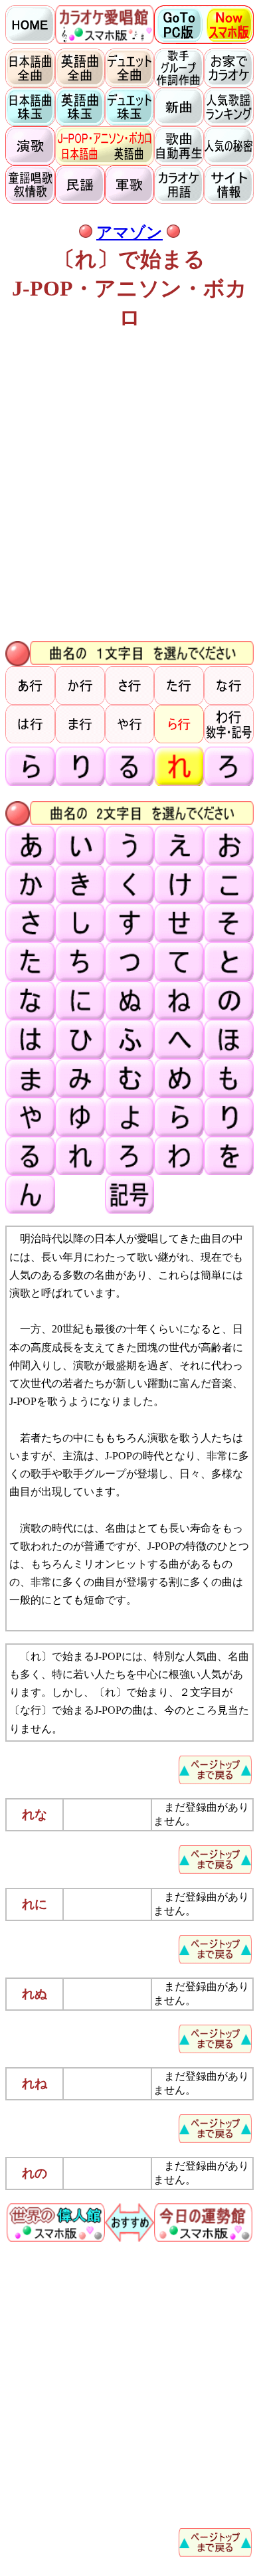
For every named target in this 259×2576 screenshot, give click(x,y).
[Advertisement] (129, 488)
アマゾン (129, 232)
